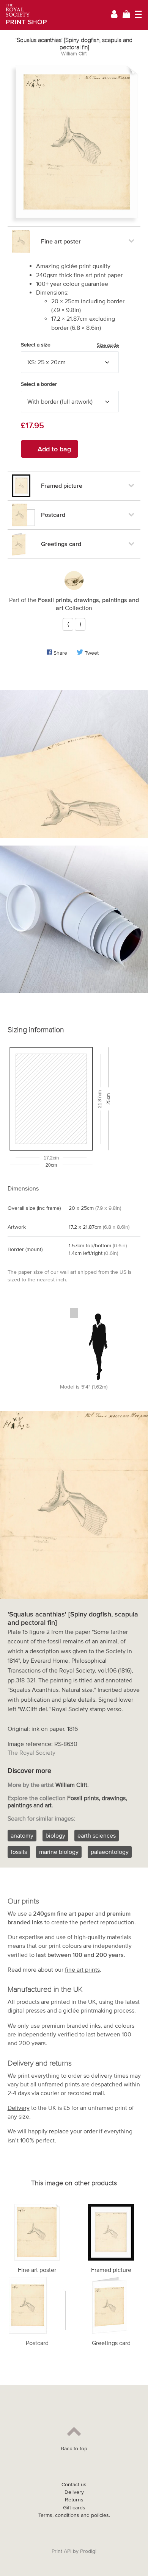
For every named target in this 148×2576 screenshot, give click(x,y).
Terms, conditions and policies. (74, 2515)
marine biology (59, 1852)
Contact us (74, 2485)
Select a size (70, 345)
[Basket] (126, 15)
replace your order (73, 2131)
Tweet (92, 653)
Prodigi (88, 2551)
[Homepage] (24, 15)
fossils (19, 1852)
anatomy (22, 1835)
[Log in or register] (114, 15)
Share (60, 653)
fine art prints (82, 1969)
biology (55, 1835)
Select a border (39, 384)
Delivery (19, 2108)
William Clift (74, 54)
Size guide (108, 345)
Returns (74, 2500)
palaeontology (110, 1852)
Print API (61, 2551)
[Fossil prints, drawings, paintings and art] (74, 580)
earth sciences (97, 1835)
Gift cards (74, 2508)
